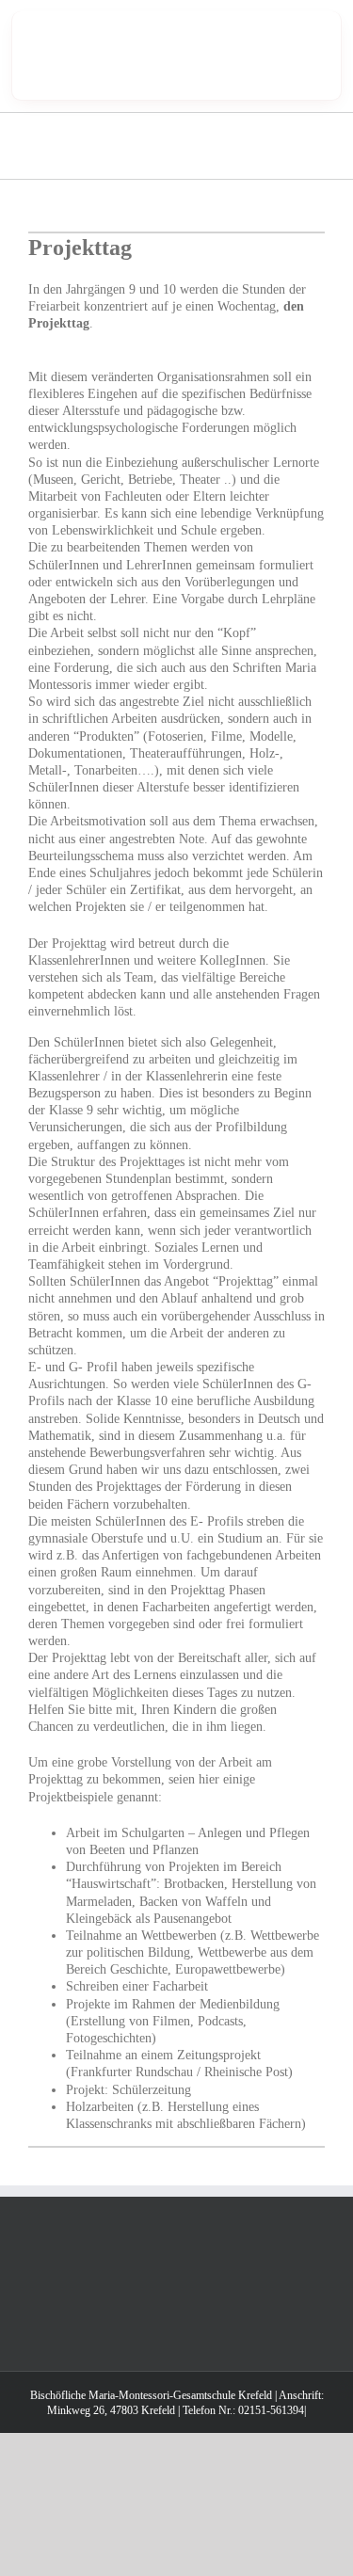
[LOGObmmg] (106, 25)
